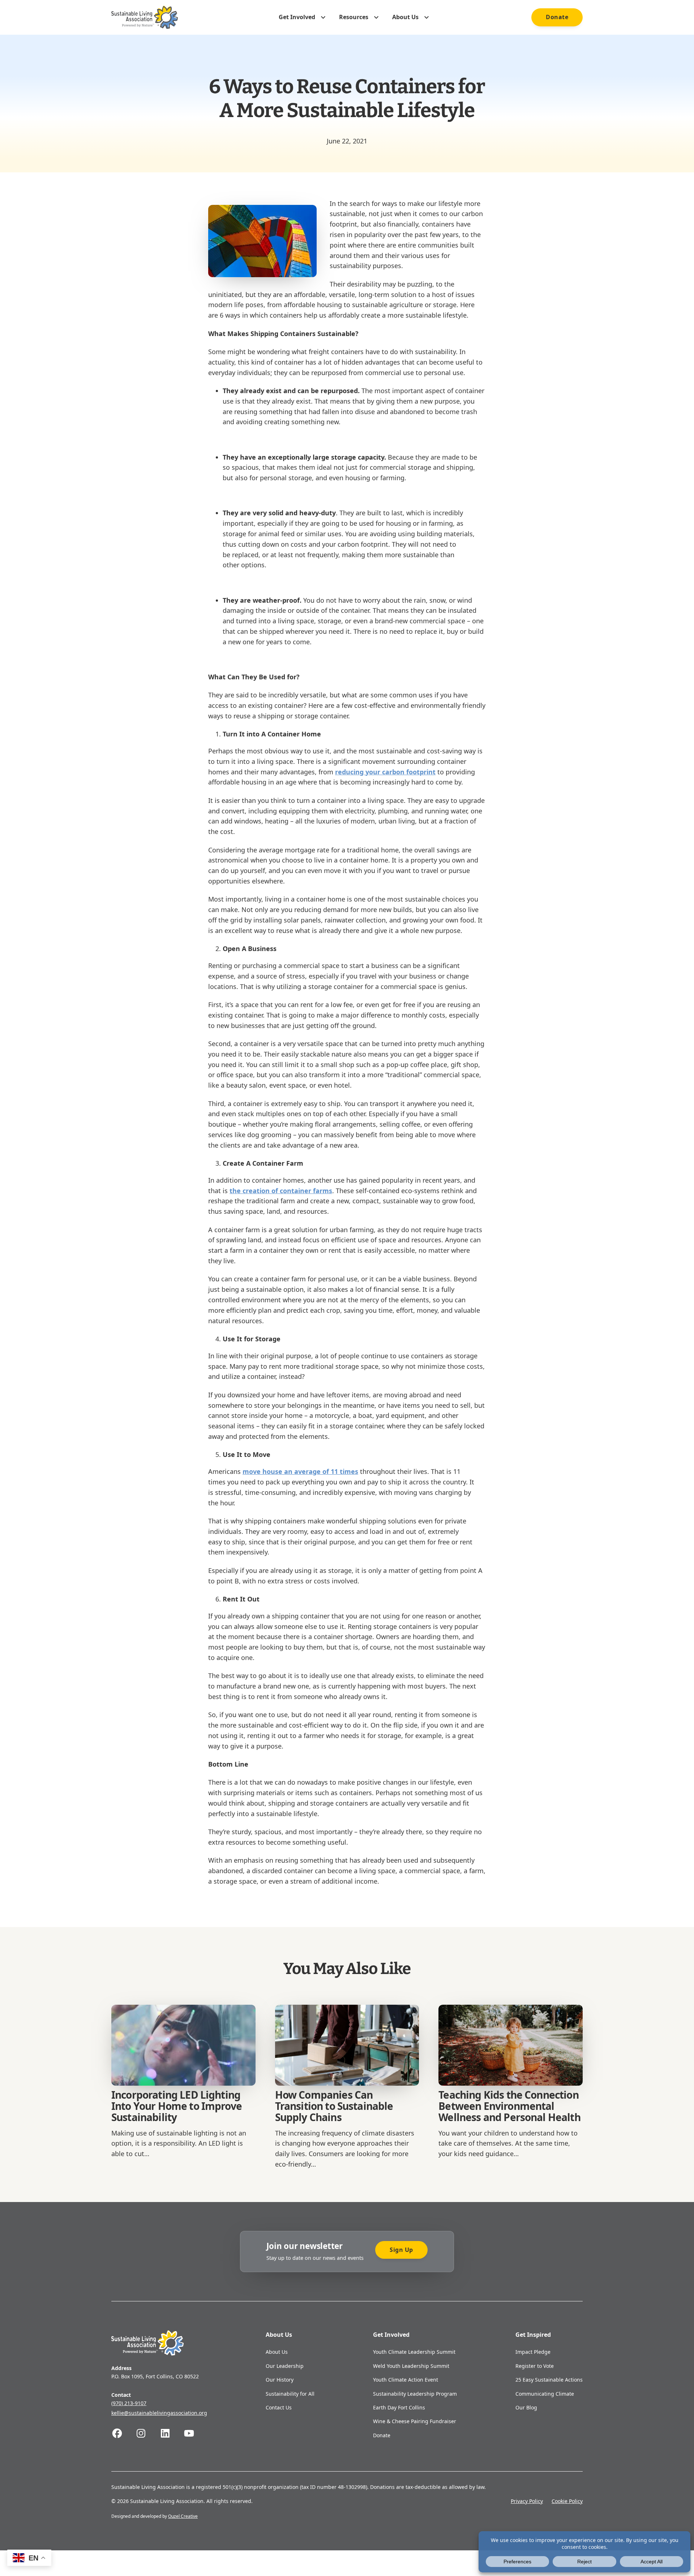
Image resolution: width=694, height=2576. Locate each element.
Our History (280, 2380)
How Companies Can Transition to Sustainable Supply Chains (334, 2106)
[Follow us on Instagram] (147, 2433)
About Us (277, 2352)
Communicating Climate (545, 2394)
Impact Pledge (533, 2352)
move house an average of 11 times (300, 1471)
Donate (557, 17)
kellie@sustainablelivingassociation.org (159, 2413)
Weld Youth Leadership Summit (411, 2366)
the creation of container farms (281, 1191)
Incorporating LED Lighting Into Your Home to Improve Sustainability (177, 2106)
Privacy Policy (527, 2501)
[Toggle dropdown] (323, 17)
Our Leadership (285, 2366)
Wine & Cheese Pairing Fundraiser (415, 2421)
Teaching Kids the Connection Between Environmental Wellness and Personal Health (509, 2106)
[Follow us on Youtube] (195, 2433)
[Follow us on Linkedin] (171, 2433)
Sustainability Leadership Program (415, 2394)
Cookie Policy (567, 2501)
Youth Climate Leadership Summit (414, 2352)
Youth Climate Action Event (406, 2380)
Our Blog (526, 2407)
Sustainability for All (290, 2394)
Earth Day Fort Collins (399, 2407)
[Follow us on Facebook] (123, 2433)
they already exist (284, 401)
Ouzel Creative (183, 2516)
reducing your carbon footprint (385, 772)
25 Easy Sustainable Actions (549, 2380)
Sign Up (401, 2250)
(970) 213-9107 (129, 2403)
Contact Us (279, 2407)
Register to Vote (535, 2366)
